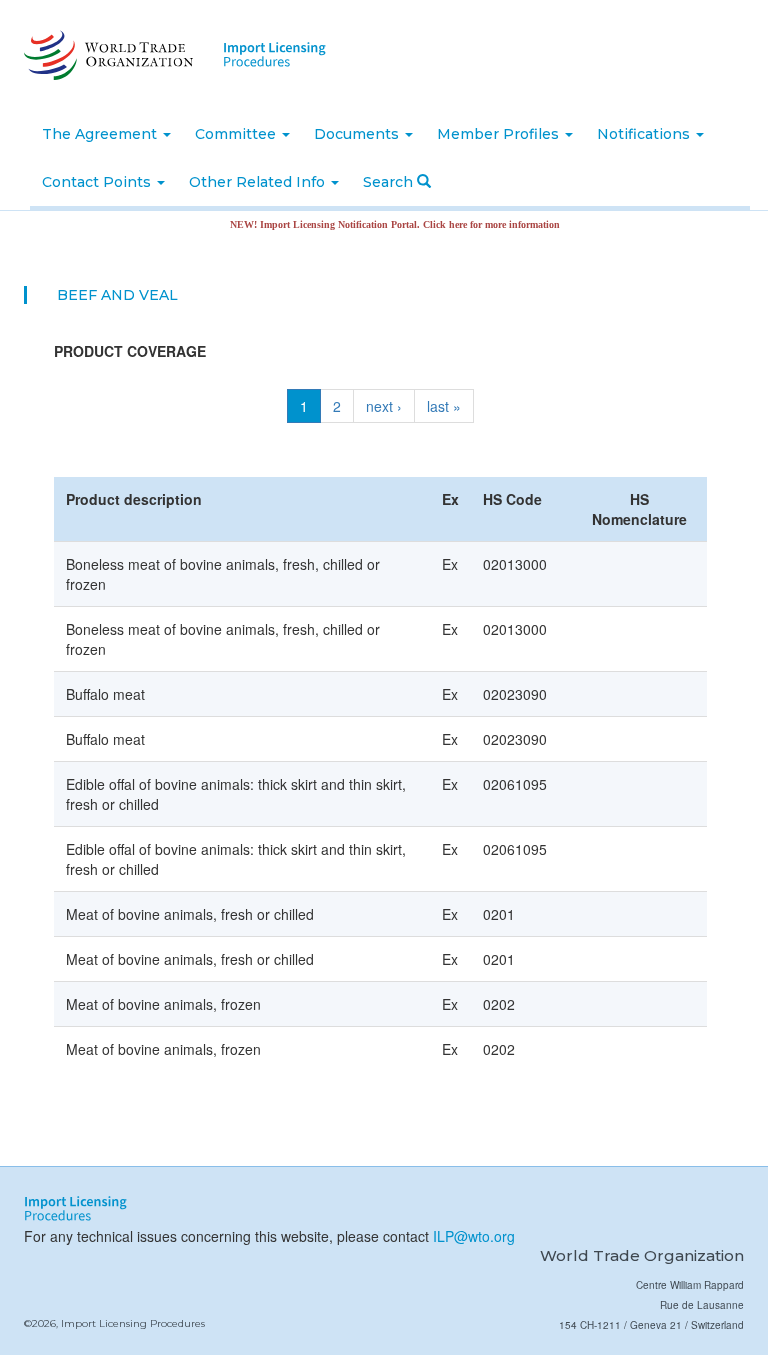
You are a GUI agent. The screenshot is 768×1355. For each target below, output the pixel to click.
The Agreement (101, 134)
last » (444, 406)
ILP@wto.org (474, 1236)
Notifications (645, 134)
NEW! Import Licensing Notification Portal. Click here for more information (381, 224)
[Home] (106, 55)
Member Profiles (500, 134)
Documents (358, 134)
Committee (237, 134)
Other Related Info (259, 182)
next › (384, 406)
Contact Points (98, 182)
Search (390, 182)
